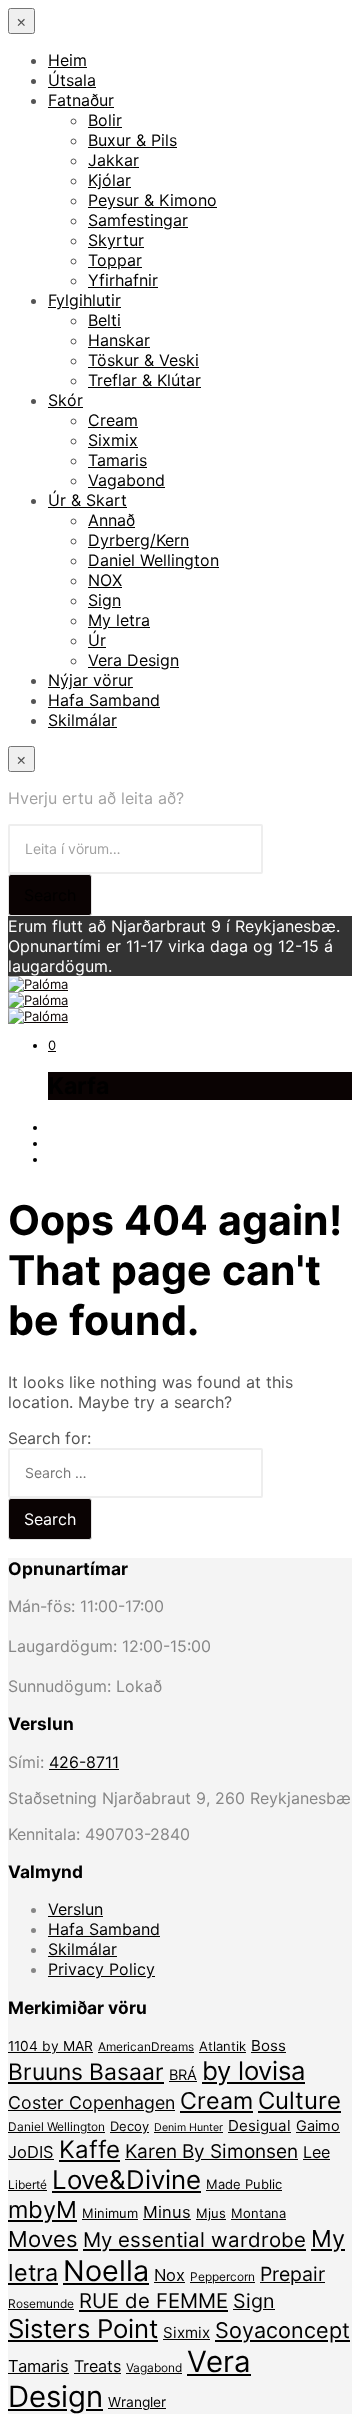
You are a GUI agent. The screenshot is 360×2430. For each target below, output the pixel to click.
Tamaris (117, 460)
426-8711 (84, 1762)
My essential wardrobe (194, 2239)
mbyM (42, 2209)
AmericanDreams (146, 2046)
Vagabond (126, 480)
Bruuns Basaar (86, 2072)
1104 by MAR (50, 2046)
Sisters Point (83, 2328)
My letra (119, 620)
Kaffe (89, 2149)
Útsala (72, 80)
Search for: (49, 1438)
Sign (104, 600)
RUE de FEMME (153, 2300)
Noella (106, 2270)
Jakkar (113, 160)
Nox (169, 2275)
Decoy (129, 2126)
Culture (299, 2100)
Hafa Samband (104, 700)
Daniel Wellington (153, 560)
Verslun (75, 1909)
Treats (97, 2366)
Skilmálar (82, 720)
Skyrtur (116, 240)
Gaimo (318, 2126)
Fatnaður (81, 100)
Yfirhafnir (123, 280)
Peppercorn (222, 2276)
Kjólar (109, 180)
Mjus (211, 2213)
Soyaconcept (282, 2330)
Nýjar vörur (90, 680)
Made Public (244, 2184)
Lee (316, 2152)
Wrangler (137, 2402)
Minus (167, 2212)
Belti (104, 320)
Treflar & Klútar (144, 380)
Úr (97, 640)
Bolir (105, 120)
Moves (43, 2239)
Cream (113, 420)
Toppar (115, 260)
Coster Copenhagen (91, 2102)
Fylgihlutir (84, 300)
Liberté (27, 2184)
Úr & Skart (87, 500)
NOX (105, 580)
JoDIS (31, 2152)
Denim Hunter (188, 2127)
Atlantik (222, 2046)
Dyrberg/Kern (138, 540)
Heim (67, 60)
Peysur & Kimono (152, 200)
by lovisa (253, 2070)
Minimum (110, 2213)
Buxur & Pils (132, 140)
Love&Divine (126, 2179)
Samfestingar (138, 220)
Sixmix (113, 440)
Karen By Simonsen (211, 2151)
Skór (65, 400)
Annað (111, 520)
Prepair (292, 2274)
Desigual (259, 2125)
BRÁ (183, 2075)
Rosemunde (41, 2303)
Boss (268, 2045)
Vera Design (133, 660)
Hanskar (119, 340)
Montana (258, 2213)
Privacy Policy (101, 1969)
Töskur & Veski (143, 360)
